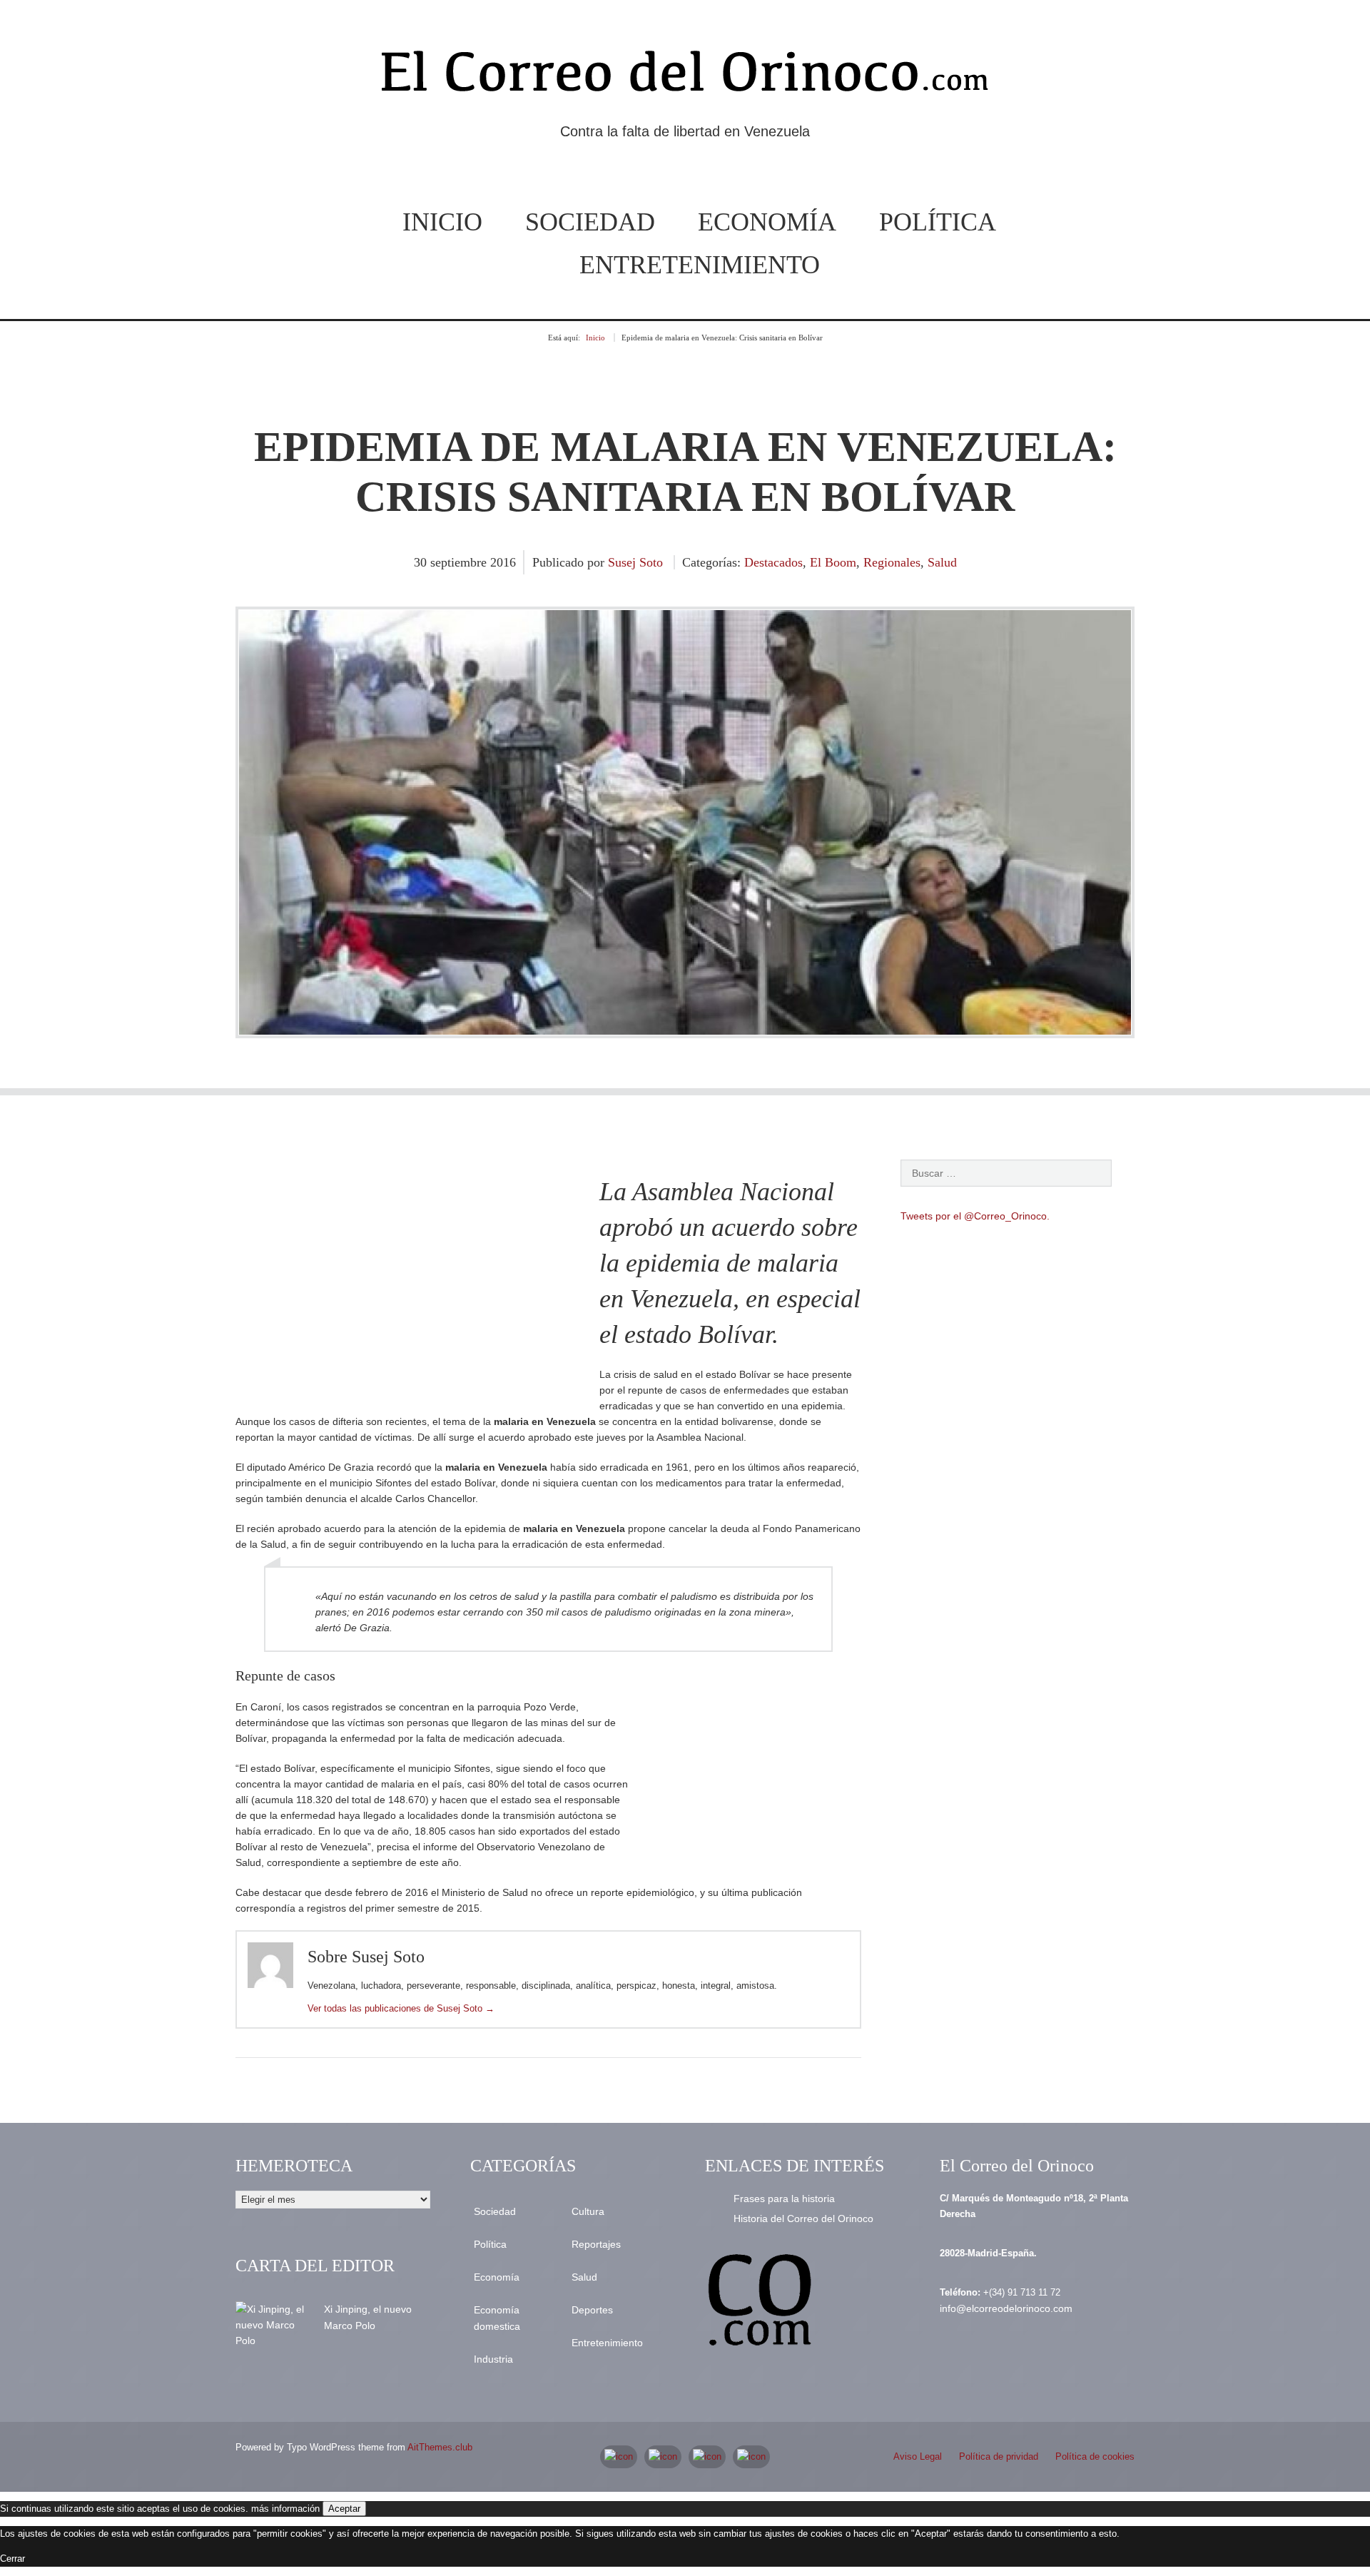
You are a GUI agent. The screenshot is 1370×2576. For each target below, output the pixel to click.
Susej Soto (635, 562)
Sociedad (590, 222)
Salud (942, 562)
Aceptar (344, 2509)
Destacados (773, 562)
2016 (503, 562)
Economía (767, 222)
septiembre (460, 562)
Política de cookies (1095, 2456)
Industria (493, 2359)
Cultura (588, 2211)
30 (422, 562)
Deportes (592, 2310)
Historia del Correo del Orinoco (803, 2218)
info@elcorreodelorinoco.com (1006, 2308)
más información (285, 2509)
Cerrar (12, 2559)
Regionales (892, 562)
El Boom (833, 562)
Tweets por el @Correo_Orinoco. (975, 1216)
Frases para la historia (784, 2199)
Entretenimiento (700, 265)
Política (938, 222)
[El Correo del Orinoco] (685, 77)
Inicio (442, 222)
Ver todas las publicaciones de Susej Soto (401, 2008)
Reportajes (596, 2244)
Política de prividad (999, 2456)
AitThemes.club (440, 2447)
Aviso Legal (918, 2456)
